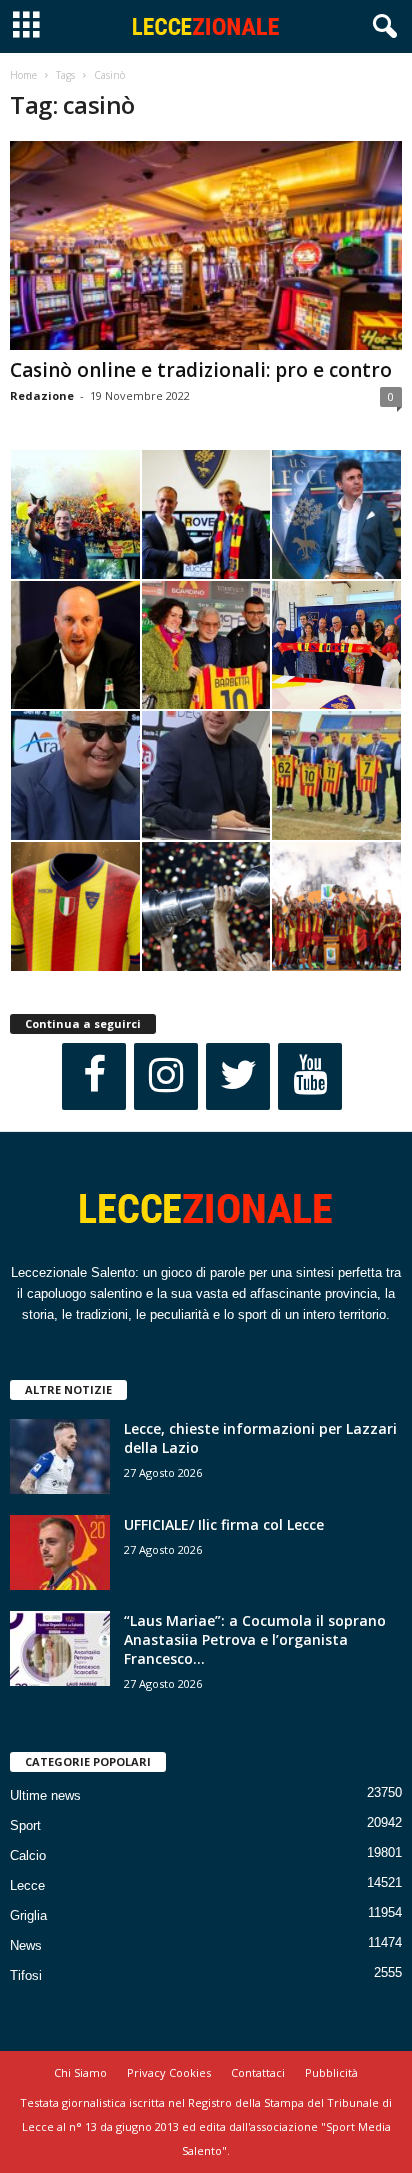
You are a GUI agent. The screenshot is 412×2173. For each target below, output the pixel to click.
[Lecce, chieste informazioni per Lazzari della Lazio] (60, 1456)
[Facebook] (94, 1076)
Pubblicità (331, 2072)
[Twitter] (238, 1076)
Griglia (28, 1915)
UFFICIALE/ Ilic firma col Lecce (224, 1524)
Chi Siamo (80, 2072)
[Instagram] (166, 1076)
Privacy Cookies (169, 2072)
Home (23, 75)
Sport (25, 1825)
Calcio (28, 1855)
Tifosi (26, 1975)
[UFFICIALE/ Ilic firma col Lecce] (60, 1552)
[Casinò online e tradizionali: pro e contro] (206, 245)
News (26, 1945)
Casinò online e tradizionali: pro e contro (201, 370)
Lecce (27, 1885)
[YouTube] (310, 1076)
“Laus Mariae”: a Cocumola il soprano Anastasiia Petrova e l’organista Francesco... (255, 1639)
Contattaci (258, 2072)
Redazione (42, 395)
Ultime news (45, 1795)
